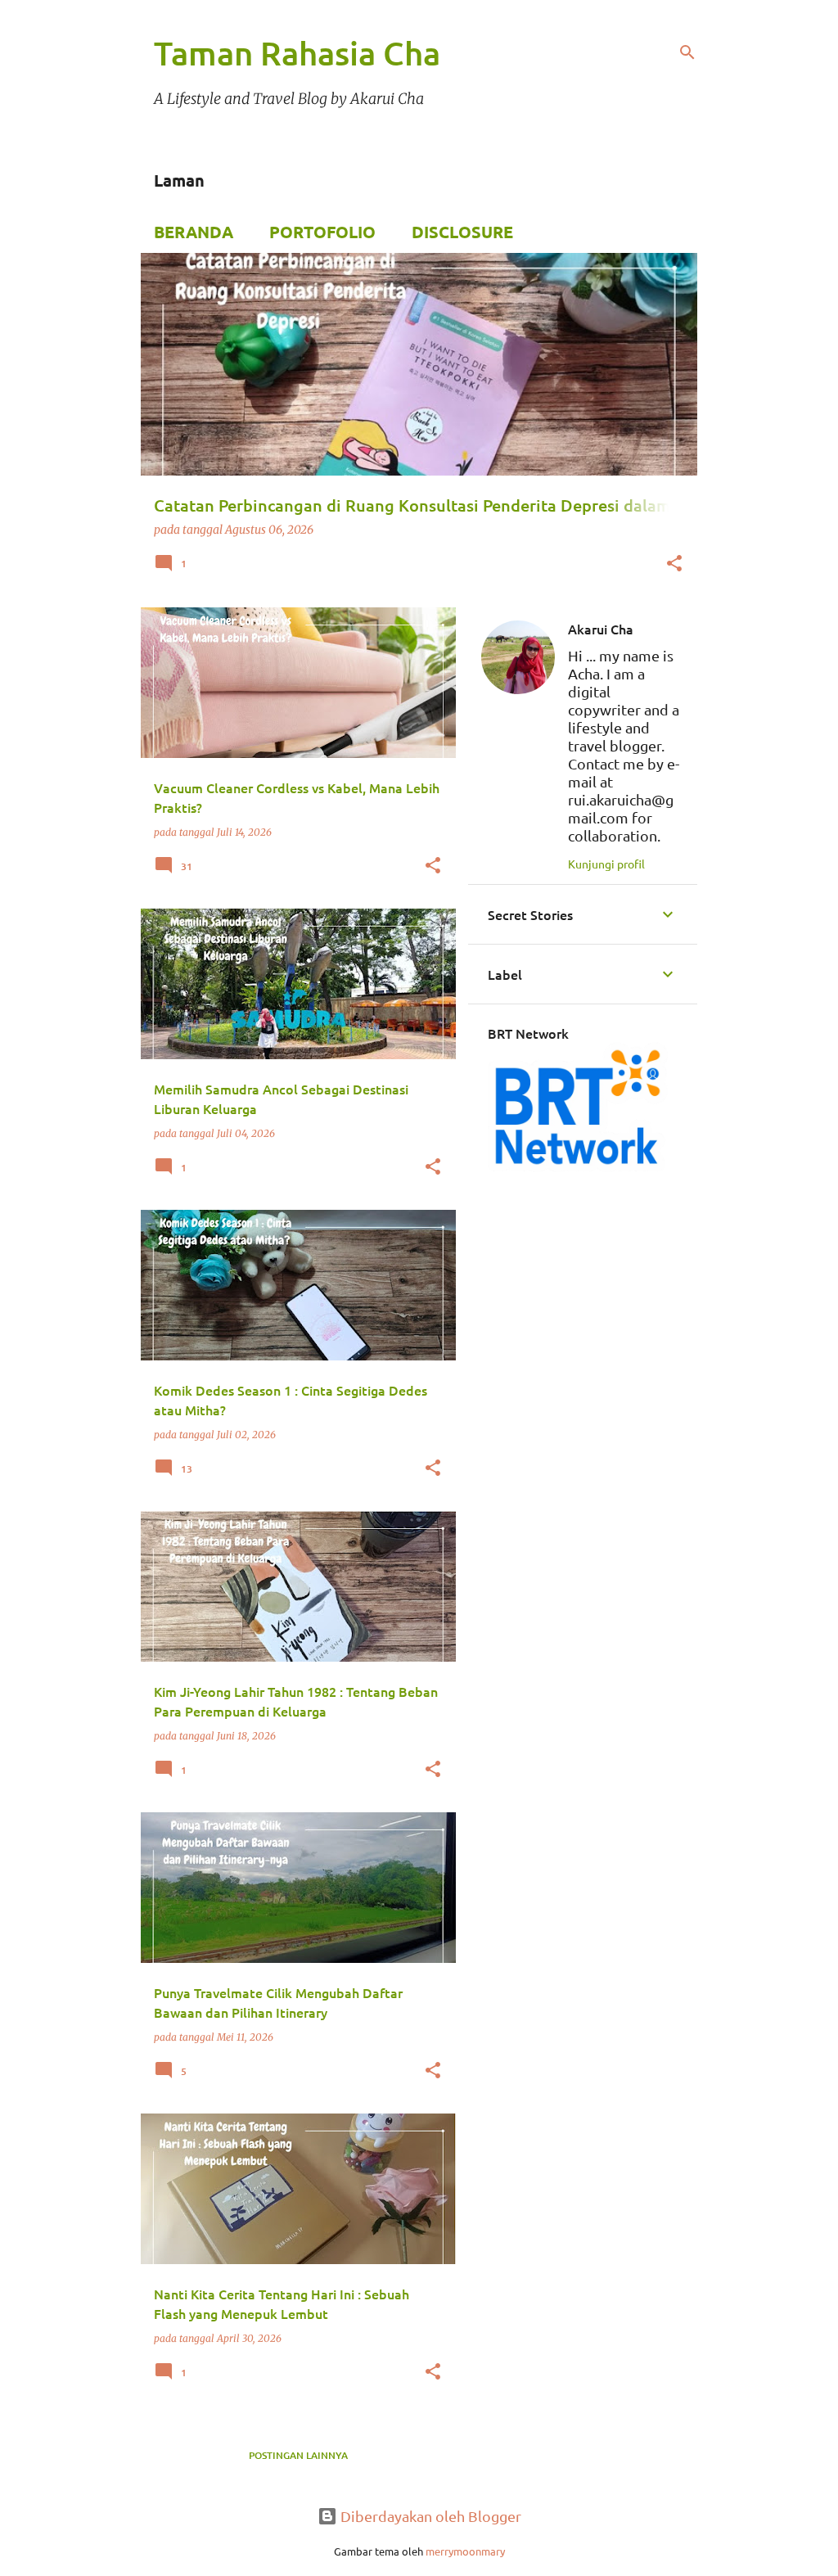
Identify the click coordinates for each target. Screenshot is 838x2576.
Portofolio (322, 232)
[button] (674, 565)
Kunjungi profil (606, 864)
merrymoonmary (465, 2551)
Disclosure (462, 232)
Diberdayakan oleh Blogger (429, 2516)
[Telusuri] (687, 52)
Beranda (194, 232)
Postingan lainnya (298, 2455)
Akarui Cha (601, 629)
